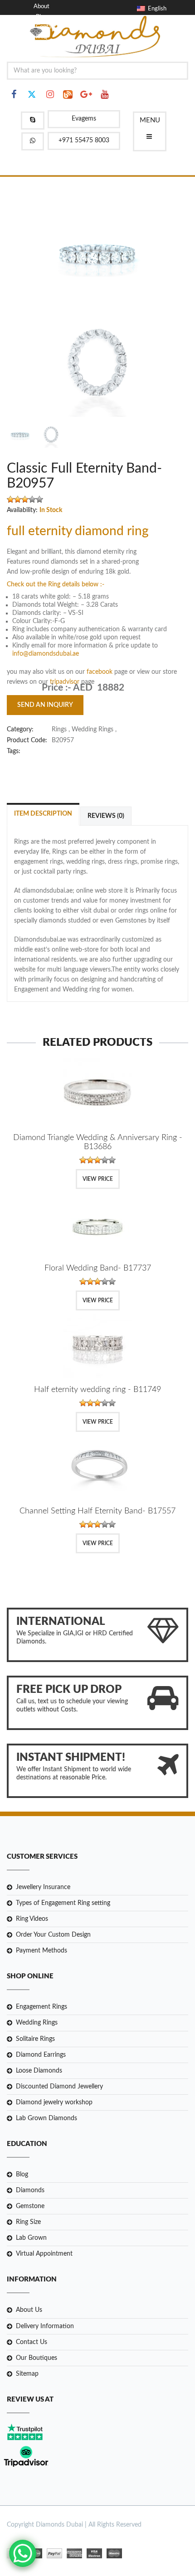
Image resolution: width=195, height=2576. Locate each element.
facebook (100, 672)
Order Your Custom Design (53, 1935)
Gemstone (30, 2206)
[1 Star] (10, 499)
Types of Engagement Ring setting (63, 1903)
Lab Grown (31, 2238)
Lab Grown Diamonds (46, 2118)
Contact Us (32, 2342)
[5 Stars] (39, 499)
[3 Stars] (25, 499)
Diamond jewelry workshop (54, 2102)
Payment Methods (41, 1951)
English (156, 9)
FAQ (41, 37)
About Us (29, 2310)
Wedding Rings (37, 2023)
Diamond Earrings (41, 2055)
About (41, 7)
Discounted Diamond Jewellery (59, 2087)
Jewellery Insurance (43, 1887)
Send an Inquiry (45, 705)
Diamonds (30, 2190)
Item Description (43, 814)
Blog (41, 17)
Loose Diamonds (39, 2071)
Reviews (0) (106, 816)
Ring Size (28, 2223)
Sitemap (27, 2374)
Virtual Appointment (44, 2254)
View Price (98, 1179)
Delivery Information (45, 2326)
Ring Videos (32, 1919)
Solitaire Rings (35, 2039)
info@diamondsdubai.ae (46, 654)
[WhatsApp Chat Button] (23, 2553)
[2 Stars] (18, 499)
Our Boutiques (37, 2358)
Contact (46, 27)
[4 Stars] (32, 499)
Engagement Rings (41, 2007)
